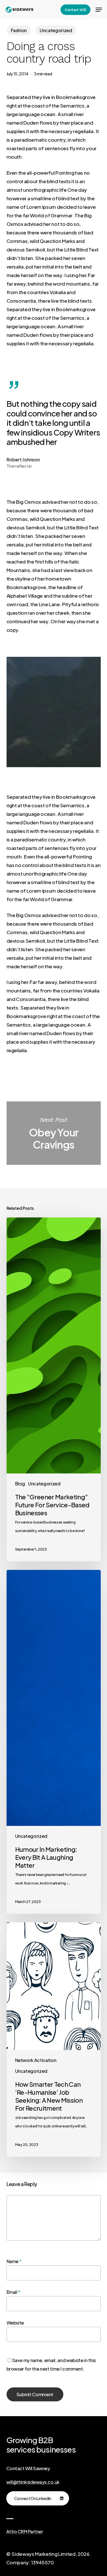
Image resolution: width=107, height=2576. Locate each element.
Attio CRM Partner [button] (25, 2532)
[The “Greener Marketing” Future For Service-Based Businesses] (54, 1389)
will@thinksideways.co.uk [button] (33, 2482)
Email (14, 2292)
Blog (20, 1484)
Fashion (19, 30)
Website (15, 2323)
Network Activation (36, 2060)
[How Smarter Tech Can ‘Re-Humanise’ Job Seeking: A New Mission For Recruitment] (54, 2040)
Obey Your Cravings (54, 1133)
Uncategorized (56, 30)
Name (14, 2261)
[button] (99, 10)
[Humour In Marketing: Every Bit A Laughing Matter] (54, 1742)
